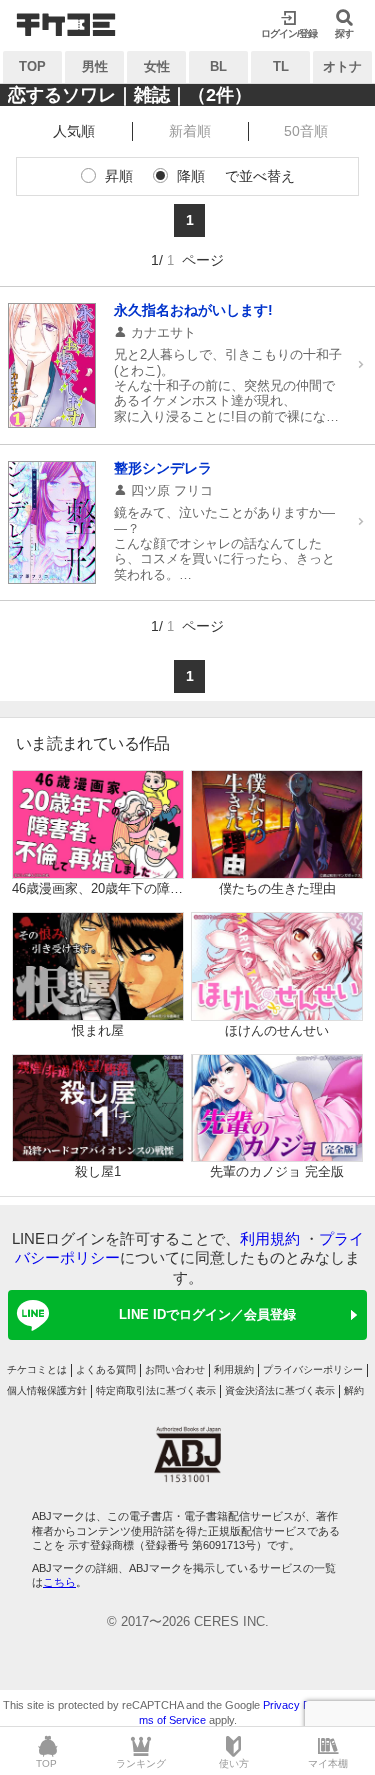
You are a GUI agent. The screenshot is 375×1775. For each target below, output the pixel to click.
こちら (59, 1582)
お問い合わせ (175, 1369)
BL (218, 66)
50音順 (306, 131)
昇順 (119, 176)
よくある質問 (106, 1369)
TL (281, 66)
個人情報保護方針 (47, 1390)
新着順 (190, 131)
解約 (354, 1390)
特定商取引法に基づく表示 (156, 1390)
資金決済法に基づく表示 (280, 1390)
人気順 (74, 131)
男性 (95, 66)
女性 (157, 66)
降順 (191, 176)
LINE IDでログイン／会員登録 (207, 1314)
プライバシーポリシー (313, 1369)
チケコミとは (37, 1369)
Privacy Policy (297, 1705)
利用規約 (270, 1238)
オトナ (342, 66)
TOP (32, 66)
